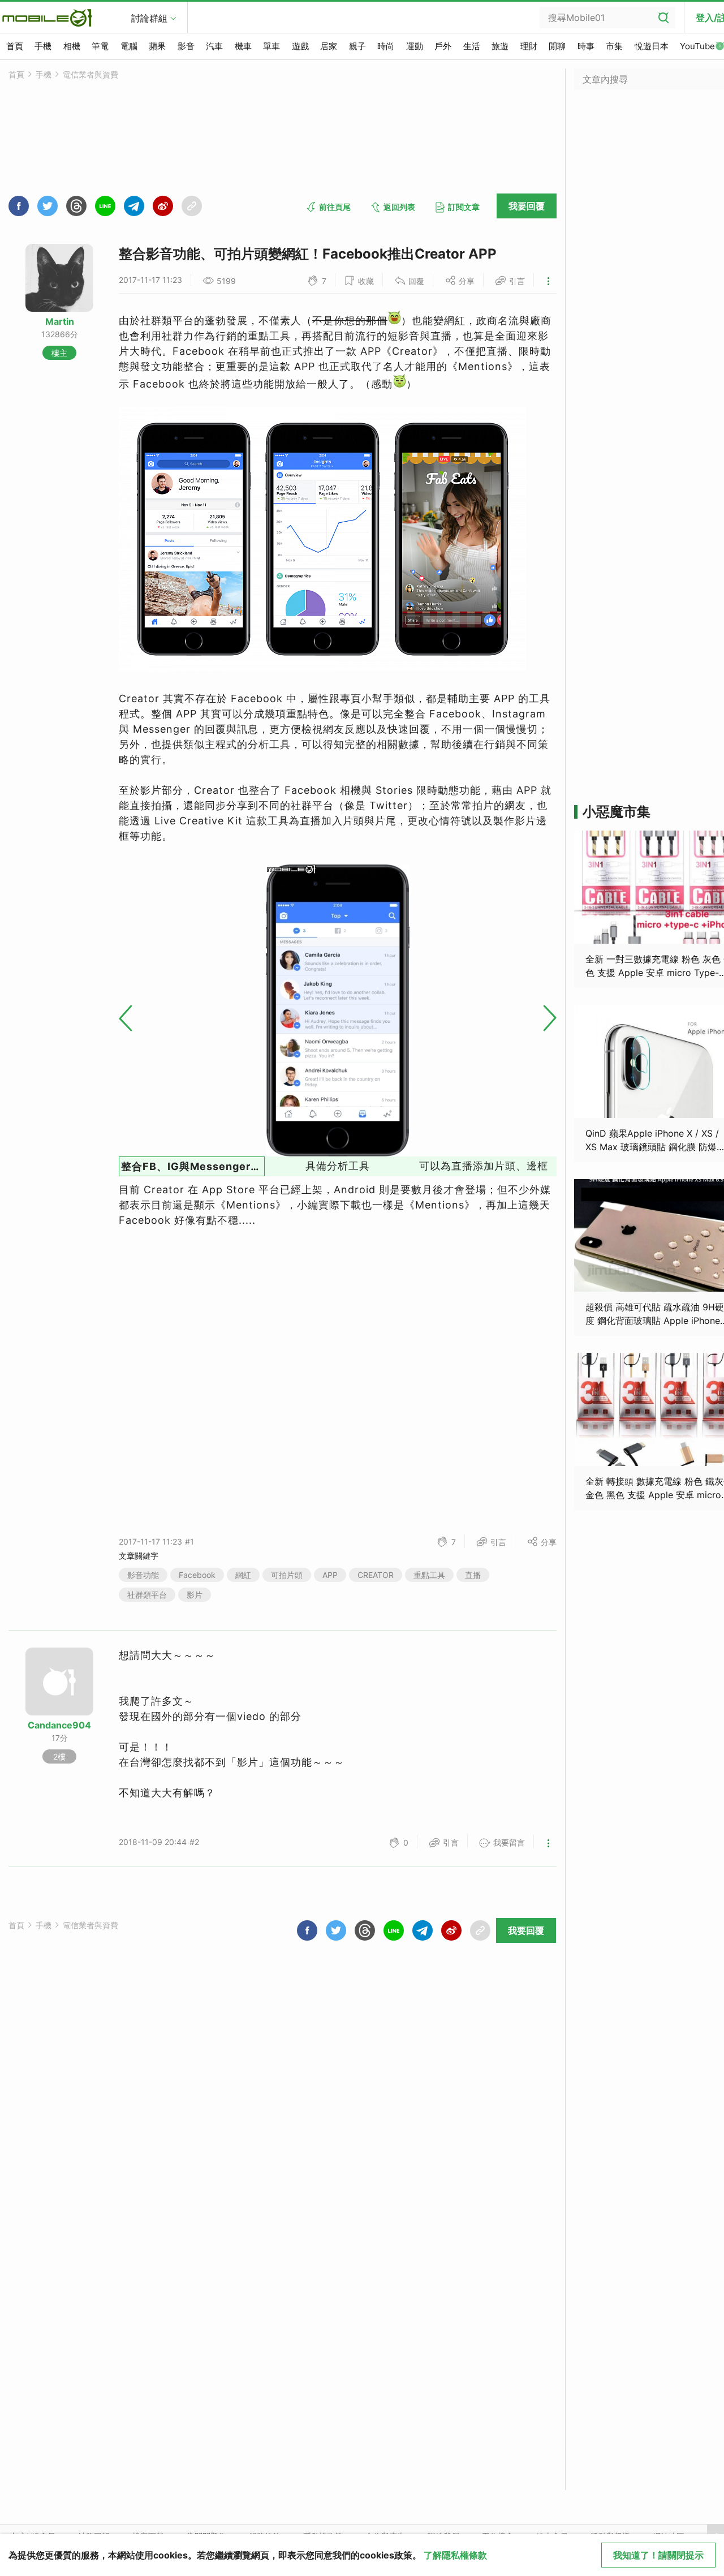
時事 (586, 46)
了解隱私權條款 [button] (455, 2555)
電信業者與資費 (90, 74)
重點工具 (429, 1575)
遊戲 (300, 46)
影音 (186, 46)
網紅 (243, 1575)
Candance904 (59, 1725)
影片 (195, 1595)
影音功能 (143, 1575)
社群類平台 (147, 1595)
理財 (529, 46)
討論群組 (149, 18)
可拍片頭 (287, 1575)
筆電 (100, 46)
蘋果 (157, 46)
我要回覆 (527, 206)
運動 (415, 46)
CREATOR (376, 1575)
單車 (271, 46)
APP (330, 1575)
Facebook (197, 1575)
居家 (329, 46)
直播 (473, 1575)
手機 (43, 46)
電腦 (129, 46)
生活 (472, 46)
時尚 (386, 46)
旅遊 (500, 46)
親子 (357, 46)
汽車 (214, 46)
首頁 (15, 46)
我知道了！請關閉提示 (658, 2555)
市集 (614, 46)
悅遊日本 (652, 46)
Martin (60, 321)
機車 (243, 46)
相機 (72, 46)
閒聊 (557, 46)
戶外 (443, 46)
